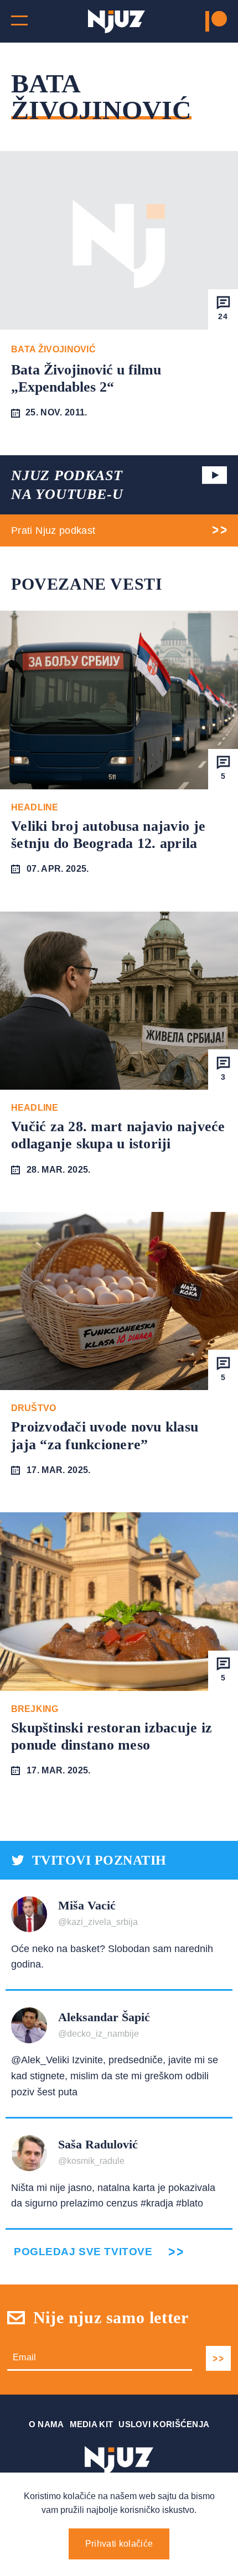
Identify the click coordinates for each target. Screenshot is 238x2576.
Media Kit (92, 2424)
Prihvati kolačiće (119, 2544)
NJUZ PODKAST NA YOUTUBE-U (67, 485)
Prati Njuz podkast (53, 530)
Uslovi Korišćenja (164, 2424)
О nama (46, 2424)
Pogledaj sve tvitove (83, 2252)
